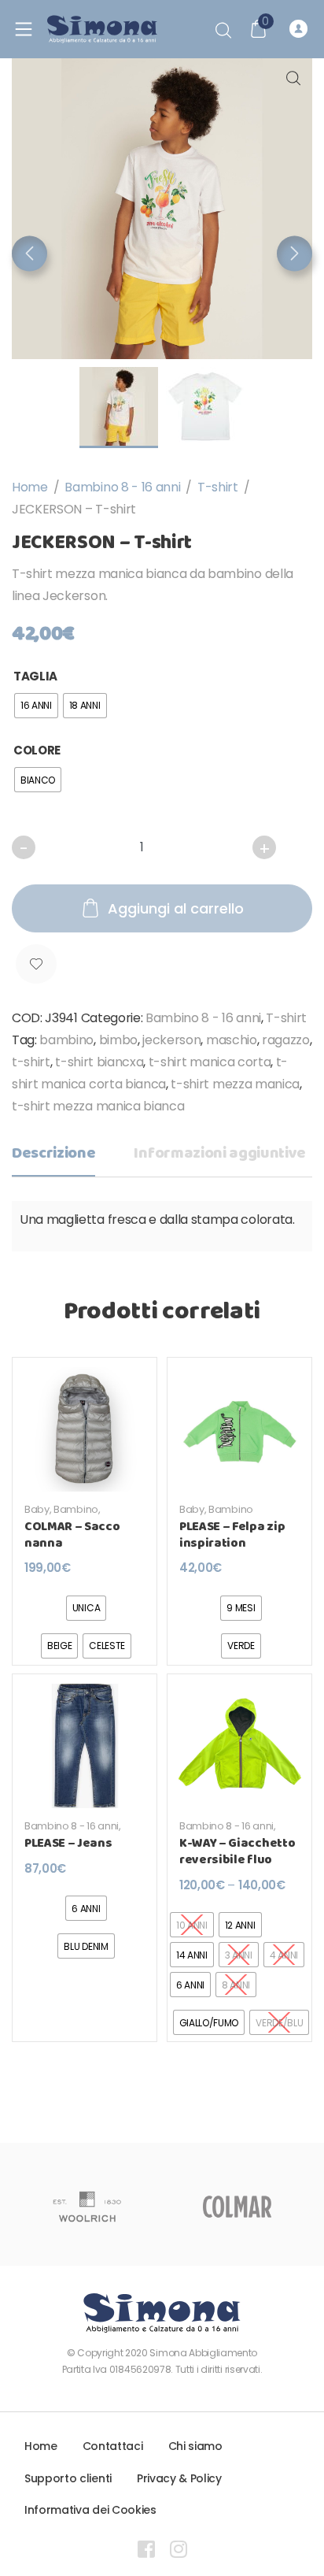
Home (30, 487)
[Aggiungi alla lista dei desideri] (36, 964)
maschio (232, 1040)
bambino (66, 1040)
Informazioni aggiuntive (220, 1153)
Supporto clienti (68, 2478)
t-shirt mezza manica (235, 1084)
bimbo (118, 1040)
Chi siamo (195, 2446)
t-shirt (31, 1062)
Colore (37, 750)
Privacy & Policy (179, 2478)
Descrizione (53, 1153)
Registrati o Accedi (301, 29)
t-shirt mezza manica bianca (98, 1106)
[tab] (53, 1158)
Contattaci (113, 2446)
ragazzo (286, 1040)
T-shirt (218, 487)
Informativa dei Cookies (90, 2510)
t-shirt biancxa (99, 1062)
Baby (37, 1509)
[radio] (36, 706)
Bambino (76, 1509)
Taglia (35, 676)
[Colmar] (237, 2207)
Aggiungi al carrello (176, 908)
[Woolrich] (87, 2207)
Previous (29, 253)
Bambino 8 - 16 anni (122, 487)
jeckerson (171, 1040)
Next (295, 253)
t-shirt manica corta (210, 1062)
